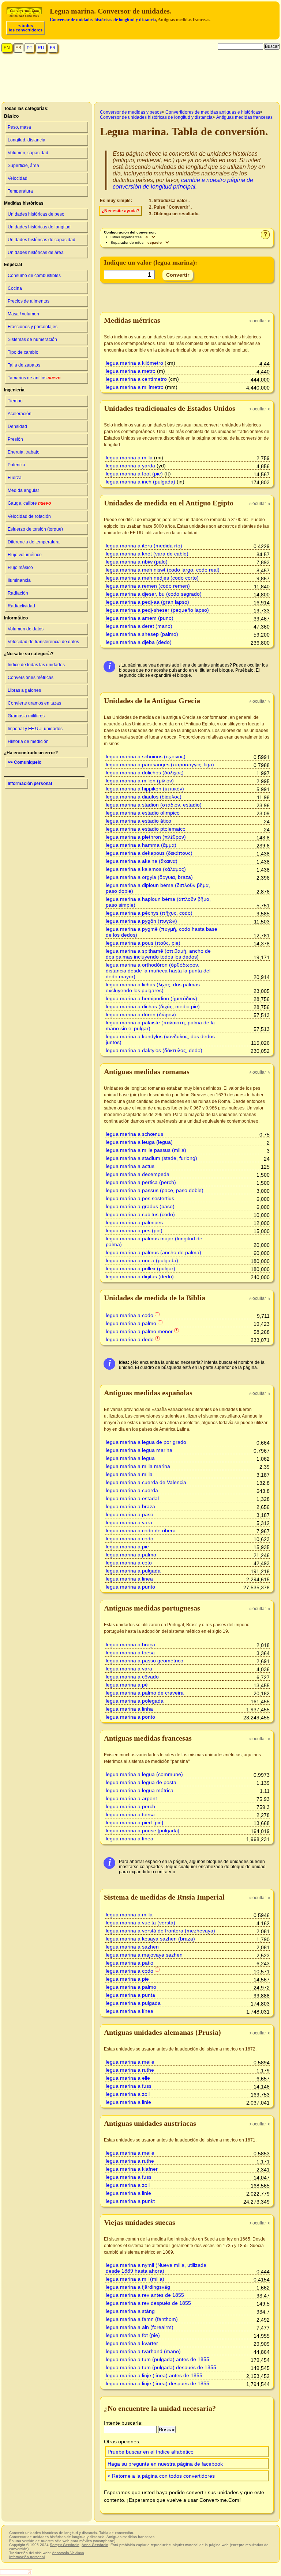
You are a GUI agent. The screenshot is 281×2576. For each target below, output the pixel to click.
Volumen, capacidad (28, 153)
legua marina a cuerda (132, 1490)
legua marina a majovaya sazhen (144, 1955)
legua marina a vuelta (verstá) (140, 1923)
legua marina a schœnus (134, 1134)
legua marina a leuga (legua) (139, 1142)
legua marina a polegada (135, 1701)
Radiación (18, 593)
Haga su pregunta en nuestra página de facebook (165, 2464)
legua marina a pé (127, 1685)
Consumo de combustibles (34, 276)
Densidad (17, 426)
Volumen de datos (26, 629)
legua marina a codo (130, 1315)
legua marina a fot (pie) (133, 2335)
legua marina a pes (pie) (134, 1230)
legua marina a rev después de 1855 (148, 2303)
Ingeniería (14, 390)
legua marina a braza (130, 1506)
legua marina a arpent (131, 1798)
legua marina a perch (130, 1806)
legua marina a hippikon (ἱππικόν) (145, 789)
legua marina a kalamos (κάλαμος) (146, 869)
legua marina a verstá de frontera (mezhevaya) (160, 1931)
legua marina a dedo (130, 1339)
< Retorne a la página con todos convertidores (161, 2476)
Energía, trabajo (24, 452)
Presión (15, 439)
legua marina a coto (129, 1563)
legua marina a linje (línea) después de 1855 (158, 2383)
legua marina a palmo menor (139, 1331)
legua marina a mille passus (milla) (146, 1150)
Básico (11, 116)
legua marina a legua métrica (140, 1790)
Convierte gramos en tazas (34, 703)
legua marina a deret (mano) (139, 626)
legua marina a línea (130, 1839)
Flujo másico (20, 568)
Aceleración (20, 414)
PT (29, 48)
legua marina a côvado (132, 1677)
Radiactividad (21, 606)
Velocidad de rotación (29, 516)
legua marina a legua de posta (141, 1782)
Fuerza (15, 478)
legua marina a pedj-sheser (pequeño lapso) (157, 610)
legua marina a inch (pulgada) (140, 482)
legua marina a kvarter (132, 2343)
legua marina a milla (129, 458)
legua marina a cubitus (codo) (140, 1214)
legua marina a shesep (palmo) (142, 634)
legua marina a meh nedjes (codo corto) (152, 578)
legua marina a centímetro (136, 379)
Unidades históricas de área (36, 253)
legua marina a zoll (128, 2094)
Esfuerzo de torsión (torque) (35, 529)
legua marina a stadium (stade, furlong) (151, 1158)
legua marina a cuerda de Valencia (146, 1482)
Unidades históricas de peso (36, 214)
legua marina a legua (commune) (144, 1774)
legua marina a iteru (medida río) (144, 546)
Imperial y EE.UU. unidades (35, 729)
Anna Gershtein (95, 2545)
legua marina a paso (130, 1514)
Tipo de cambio (23, 352)
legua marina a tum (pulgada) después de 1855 (161, 2367)
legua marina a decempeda (138, 1174)
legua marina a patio (130, 1963)
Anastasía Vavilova (68, 2553)
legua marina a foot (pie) (134, 474)
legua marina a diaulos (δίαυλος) (144, 797)
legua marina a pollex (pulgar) (140, 1268)
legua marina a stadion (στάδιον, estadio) (154, 805)
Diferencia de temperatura (34, 542)
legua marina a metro (131, 371)
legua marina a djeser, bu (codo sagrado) (154, 594)
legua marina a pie (127, 1547)
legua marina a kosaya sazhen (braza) (150, 1939)
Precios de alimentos (29, 301)
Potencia (16, 465)
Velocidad (18, 178)
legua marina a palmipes (134, 1222)
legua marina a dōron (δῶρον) (141, 1014)
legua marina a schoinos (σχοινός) (146, 756)
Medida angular (23, 490)
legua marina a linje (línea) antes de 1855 (154, 2375)
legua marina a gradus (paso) (140, 1206)
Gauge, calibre (29, 503)
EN (7, 48)
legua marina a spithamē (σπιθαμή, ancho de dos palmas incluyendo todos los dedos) (158, 954)
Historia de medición (28, 741)
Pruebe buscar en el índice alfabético (151, 2452)
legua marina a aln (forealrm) (140, 2327)
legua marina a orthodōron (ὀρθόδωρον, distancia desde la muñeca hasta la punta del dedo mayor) (158, 971)
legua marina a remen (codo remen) (148, 586)
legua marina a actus (130, 1166)
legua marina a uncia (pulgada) (142, 1260)
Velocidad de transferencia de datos (43, 642)
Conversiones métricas (31, 678)
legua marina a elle (128, 2078)
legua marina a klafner (132, 2169)
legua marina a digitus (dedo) (140, 1276)
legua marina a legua (130, 1458)
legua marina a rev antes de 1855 (145, 2295)
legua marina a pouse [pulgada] (143, 1830)
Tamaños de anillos (34, 378)
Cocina (15, 288)
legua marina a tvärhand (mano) (143, 2351)
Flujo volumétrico (25, 555)
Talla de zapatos (24, 365)
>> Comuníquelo (25, 762)
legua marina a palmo (131, 1323)
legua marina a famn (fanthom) (142, 2319)
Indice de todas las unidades (36, 665)
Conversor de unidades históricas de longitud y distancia (103, 20)
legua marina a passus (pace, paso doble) (155, 1190)
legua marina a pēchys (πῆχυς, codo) (149, 913)
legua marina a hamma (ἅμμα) (141, 845)
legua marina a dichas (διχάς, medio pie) (153, 1006)
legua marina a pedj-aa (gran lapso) (147, 602)
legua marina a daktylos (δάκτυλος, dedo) (154, 1050)
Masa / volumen (23, 314)
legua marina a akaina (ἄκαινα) (142, 861)
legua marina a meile (130, 2062)
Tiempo (15, 401)
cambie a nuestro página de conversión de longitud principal (183, 183)
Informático (16, 618)
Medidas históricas (24, 203)
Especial (13, 265)
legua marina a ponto (130, 1717)
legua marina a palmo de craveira (145, 1693)
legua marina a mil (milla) (135, 2279)
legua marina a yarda (130, 466)
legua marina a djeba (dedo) (139, 642)
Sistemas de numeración (32, 339)
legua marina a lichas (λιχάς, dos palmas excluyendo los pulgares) (153, 987)
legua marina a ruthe (130, 2070)
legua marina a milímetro (135, 387)
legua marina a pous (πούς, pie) (143, 943)
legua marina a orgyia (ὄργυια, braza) (149, 877)
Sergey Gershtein (65, 2545)
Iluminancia (19, 580)
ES (18, 48)
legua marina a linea (129, 1579)
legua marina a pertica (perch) (141, 1182)
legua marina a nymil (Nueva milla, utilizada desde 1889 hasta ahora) (156, 2268)
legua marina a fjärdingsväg (138, 2287)
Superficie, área (23, 166)
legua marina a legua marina (139, 1450)
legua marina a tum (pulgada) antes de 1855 (158, 2359)
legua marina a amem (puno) (140, 618)
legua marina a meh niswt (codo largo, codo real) (163, 570)
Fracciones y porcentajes (33, 327)
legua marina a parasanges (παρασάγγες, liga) (160, 765)
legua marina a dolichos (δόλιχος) (145, 773)
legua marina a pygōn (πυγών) (141, 921)
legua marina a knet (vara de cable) (147, 554)
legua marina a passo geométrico (145, 1661)
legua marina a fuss (129, 2086)
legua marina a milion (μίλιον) (140, 781)
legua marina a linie (128, 2102)
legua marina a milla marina (138, 1466)
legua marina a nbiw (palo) (137, 562)
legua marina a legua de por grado (146, 1442)
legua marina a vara (129, 1522)
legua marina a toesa (130, 1653)
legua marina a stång (130, 2311)
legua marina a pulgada (133, 1571)
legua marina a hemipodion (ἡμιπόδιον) (151, 998)
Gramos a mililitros (26, 716)
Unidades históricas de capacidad (42, 240)
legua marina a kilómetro (134, 363)
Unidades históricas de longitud (39, 227)
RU (41, 48)
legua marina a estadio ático (138, 821)
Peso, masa (19, 127)
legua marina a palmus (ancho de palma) (153, 1252)
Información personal (30, 784)
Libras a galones (24, 690)
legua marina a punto (130, 1587)
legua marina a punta (130, 1995)
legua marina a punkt (130, 2201)
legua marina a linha (129, 1709)
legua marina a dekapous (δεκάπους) (149, 853)
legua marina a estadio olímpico (143, 813)
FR (53, 48)
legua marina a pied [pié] (134, 1822)
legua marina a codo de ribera (141, 1530)
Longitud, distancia (27, 140)
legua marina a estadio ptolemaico (146, 829)
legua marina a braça (130, 1644)
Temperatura (20, 191)
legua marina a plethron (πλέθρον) (146, 837)
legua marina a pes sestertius (140, 1198)
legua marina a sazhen (132, 1947)
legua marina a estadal (132, 1498)
